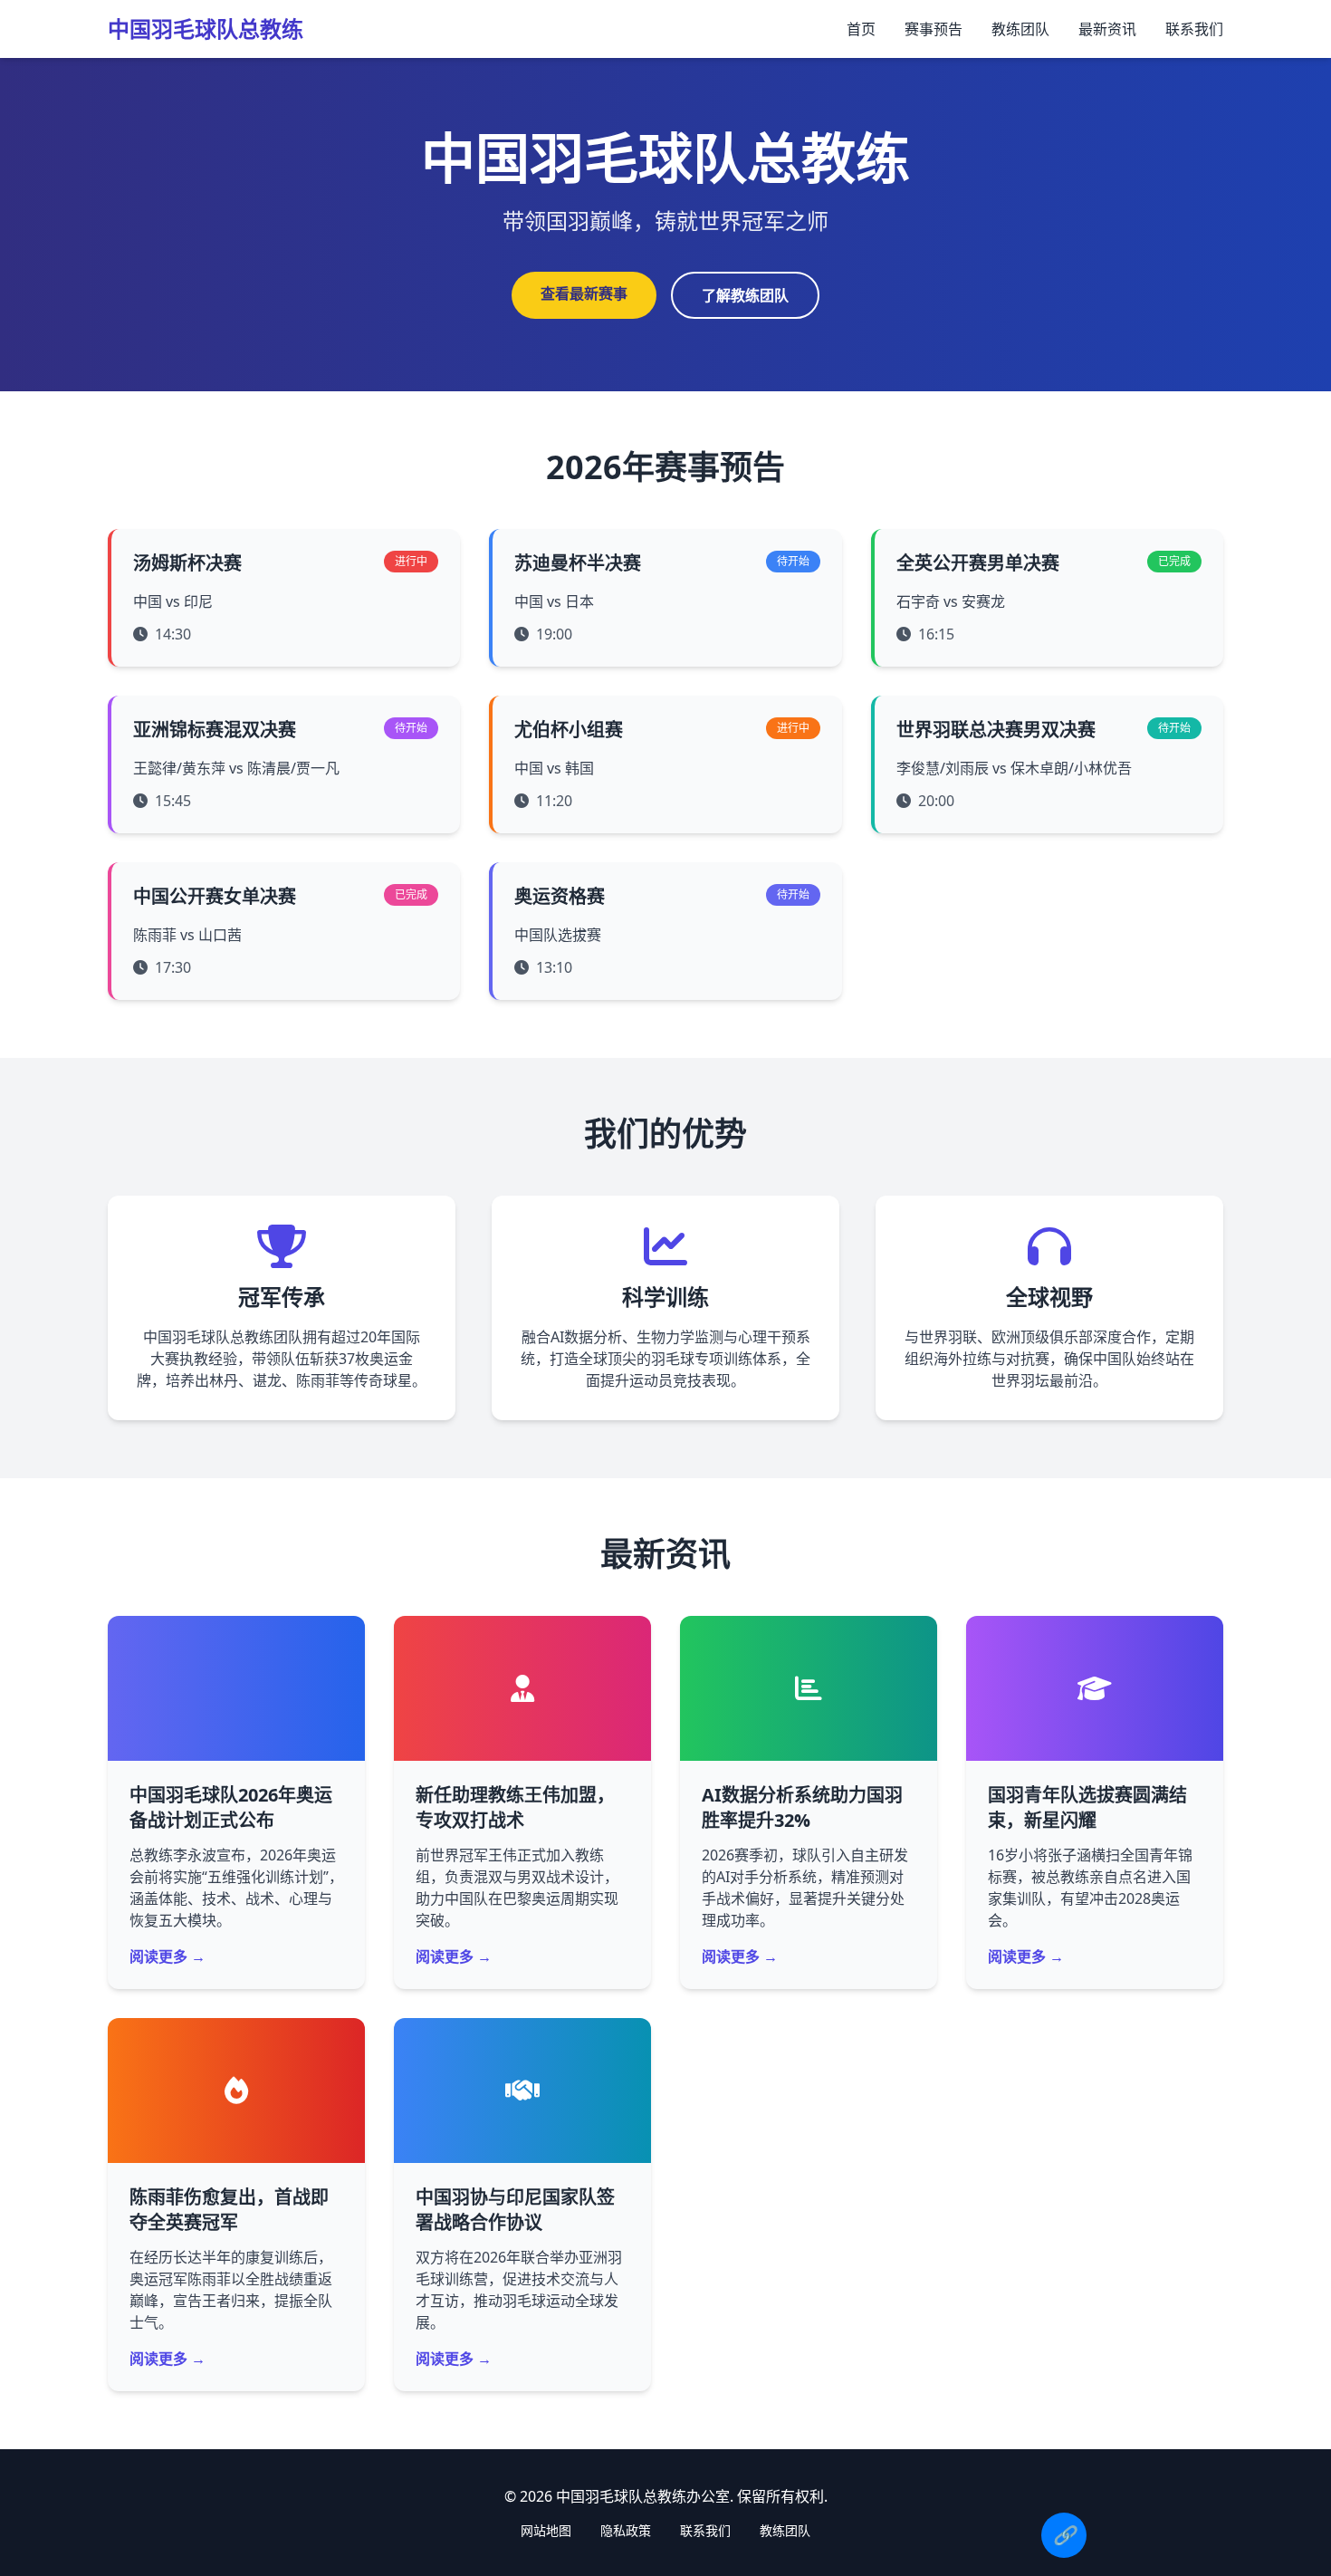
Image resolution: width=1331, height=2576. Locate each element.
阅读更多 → (168, 1956)
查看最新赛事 (584, 293)
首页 (861, 29)
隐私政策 (626, 2530)
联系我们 (1194, 29)
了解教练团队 (745, 295)
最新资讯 (1107, 29)
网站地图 (546, 2530)
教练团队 (1020, 29)
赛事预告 (934, 29)
